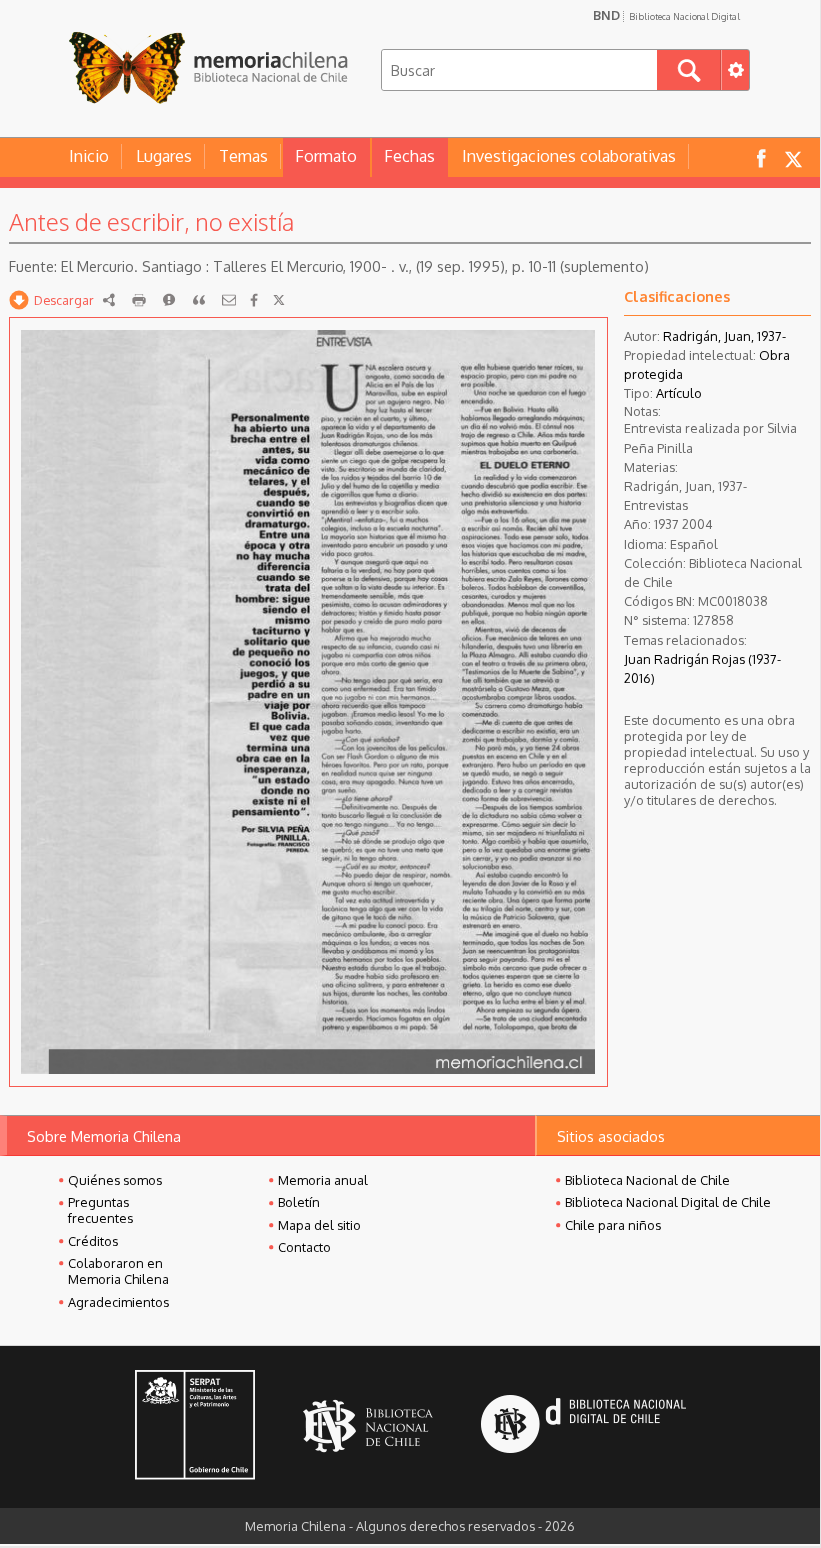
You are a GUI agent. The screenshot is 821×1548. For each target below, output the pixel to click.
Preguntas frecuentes (100, 1210)
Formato (326, 156)
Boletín (299, 1202)
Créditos (93, 1241)
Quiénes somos (115, 1180)
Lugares (164, 156)
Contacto (304, 1247)
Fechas (409, 156)
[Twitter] (279, 300)
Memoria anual (323, 1180)
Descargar (64, 300)
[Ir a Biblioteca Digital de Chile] (583, 1426)
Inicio (89, 156)
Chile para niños (613, 1225)
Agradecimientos (118, 1302)
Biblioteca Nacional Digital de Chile (668, 1202)
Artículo (679, 393)
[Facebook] (254, 300)
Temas (243, 156)
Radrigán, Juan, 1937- (724, 336)
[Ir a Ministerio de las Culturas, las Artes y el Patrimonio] (195, 1427)
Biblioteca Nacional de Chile (647, 1180)
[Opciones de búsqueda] (735, 70)
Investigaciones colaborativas (569, 156)
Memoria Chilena (208, 67)
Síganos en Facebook (761, 157)
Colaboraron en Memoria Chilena (118, 1271)
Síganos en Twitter (793, 157)
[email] (229, 300)
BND (666, 15)
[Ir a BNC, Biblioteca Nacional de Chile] (368, 1426)
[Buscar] (689, 70)
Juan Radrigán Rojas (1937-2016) (702, 668)
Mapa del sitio (319, 1225)
